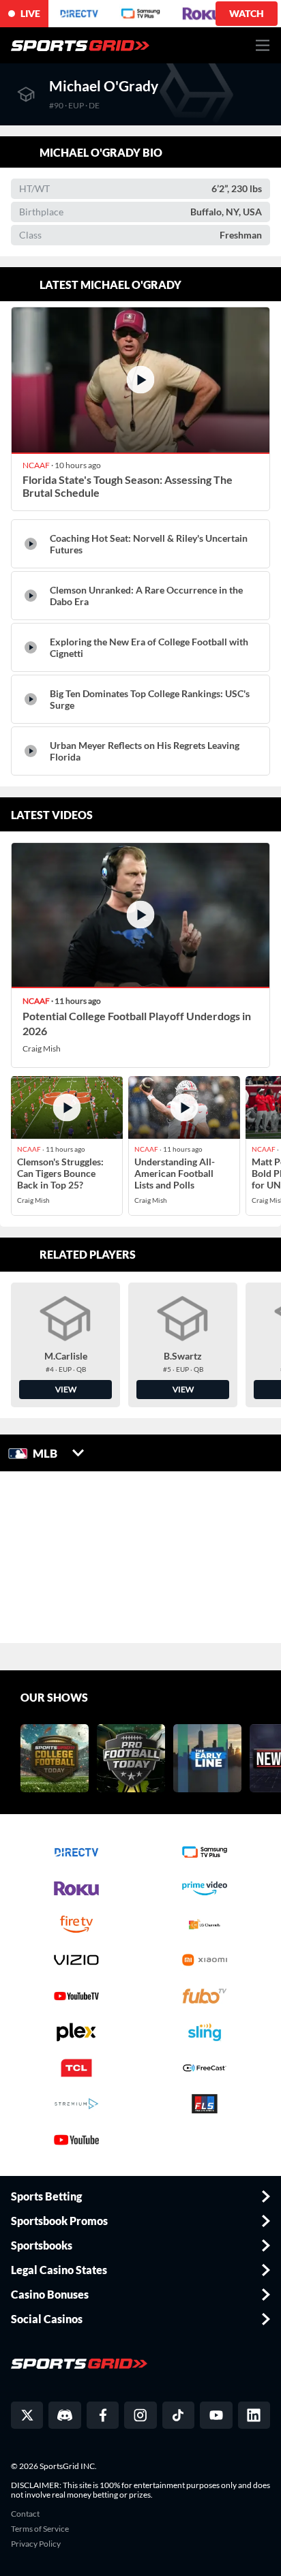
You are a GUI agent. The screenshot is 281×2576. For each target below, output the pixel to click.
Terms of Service (40, 2529)
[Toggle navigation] (263, 45)
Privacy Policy (36, 2544)
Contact (25, 2514)
